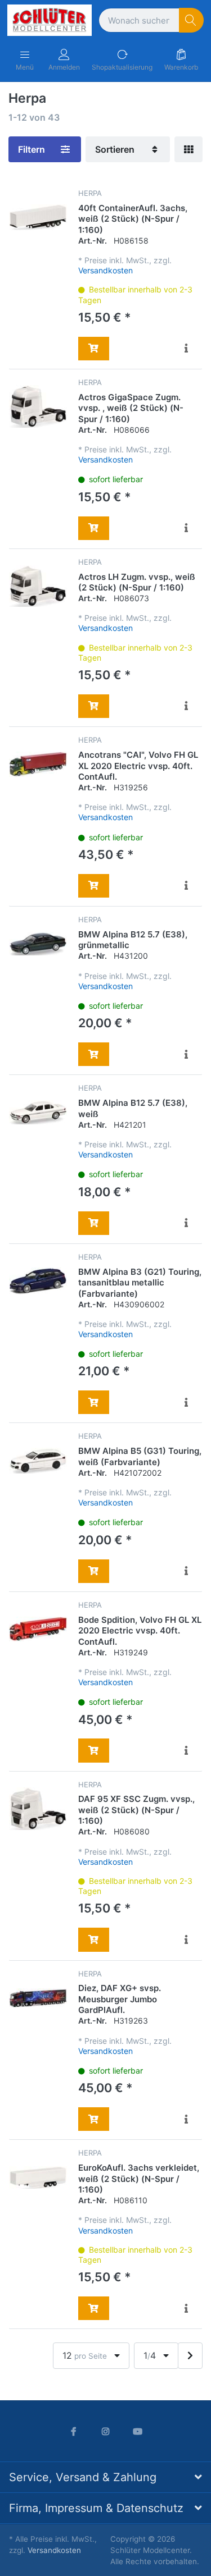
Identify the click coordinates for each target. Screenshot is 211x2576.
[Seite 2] (190, 2356)
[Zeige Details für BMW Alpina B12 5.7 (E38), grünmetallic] (38, 944)
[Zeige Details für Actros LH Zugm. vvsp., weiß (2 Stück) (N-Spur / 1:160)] (38, 586)
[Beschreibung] (187, 349)
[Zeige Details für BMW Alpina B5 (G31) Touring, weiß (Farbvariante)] (38, 1460)
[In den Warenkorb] (94, 349)
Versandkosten (105, 270)
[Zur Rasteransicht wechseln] (188, 149)
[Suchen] (192, 20)
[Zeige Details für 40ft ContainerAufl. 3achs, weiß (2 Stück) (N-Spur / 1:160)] (38, 218)
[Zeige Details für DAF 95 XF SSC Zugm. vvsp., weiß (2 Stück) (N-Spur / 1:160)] (38, 1809)
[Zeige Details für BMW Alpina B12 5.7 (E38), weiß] (38, 1112)
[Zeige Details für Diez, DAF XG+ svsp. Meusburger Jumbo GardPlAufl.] (38, 1998)
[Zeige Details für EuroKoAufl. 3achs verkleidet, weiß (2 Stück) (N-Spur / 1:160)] (38, 2177)
